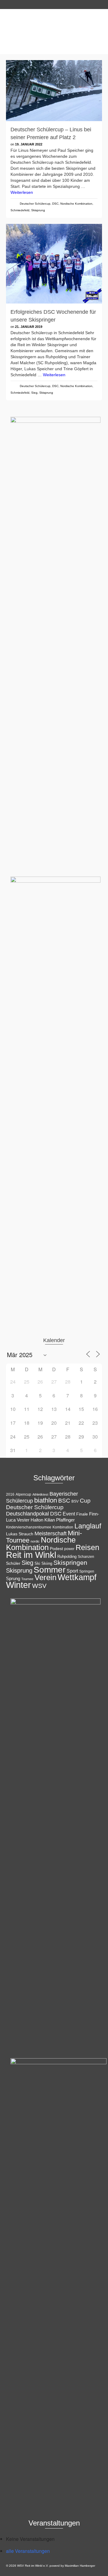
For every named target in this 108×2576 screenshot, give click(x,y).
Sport (72, 1571)
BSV (75, 1501)
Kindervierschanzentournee (29, 1527)
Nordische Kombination (76, 204)
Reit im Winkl (31, 1555)
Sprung (13, 1578)
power (69, 1549)
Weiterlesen (22, 192)
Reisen (87, 1547)
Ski (37, 1563)
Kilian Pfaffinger (60, 1520)
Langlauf (88, 1526)
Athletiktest (40, 1494)
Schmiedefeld (20, 210)
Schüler (13, 1563)
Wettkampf (77, 1577)
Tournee (27, 1579)
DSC (55, 204)
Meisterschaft (51, 1534)
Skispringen (70, 1563)
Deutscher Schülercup (35, 204)
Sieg (34, 393)
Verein (45, 1577)
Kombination (63, 1527)
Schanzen (86, 1557)
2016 (10, 1494)
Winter (18, 1585)
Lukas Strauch (20, 1534)
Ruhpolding (67, 1557)
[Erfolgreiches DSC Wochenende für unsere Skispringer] (54, 264)
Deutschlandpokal (27, 1514)
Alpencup (23, 1494)
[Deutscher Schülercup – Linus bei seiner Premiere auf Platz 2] (54, 91)
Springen (87, 1571)
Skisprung (38, 210)
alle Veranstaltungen (28, 2551)
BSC (64, 1501)
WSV (39, 1586)
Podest (56, 1549)
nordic (35, 1541)
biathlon (46, 1500)
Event (69, 1514)
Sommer (49, 1570)
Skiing (47, 1563)
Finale (82, 1514)
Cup (85, 1500)
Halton (37, 1520)
